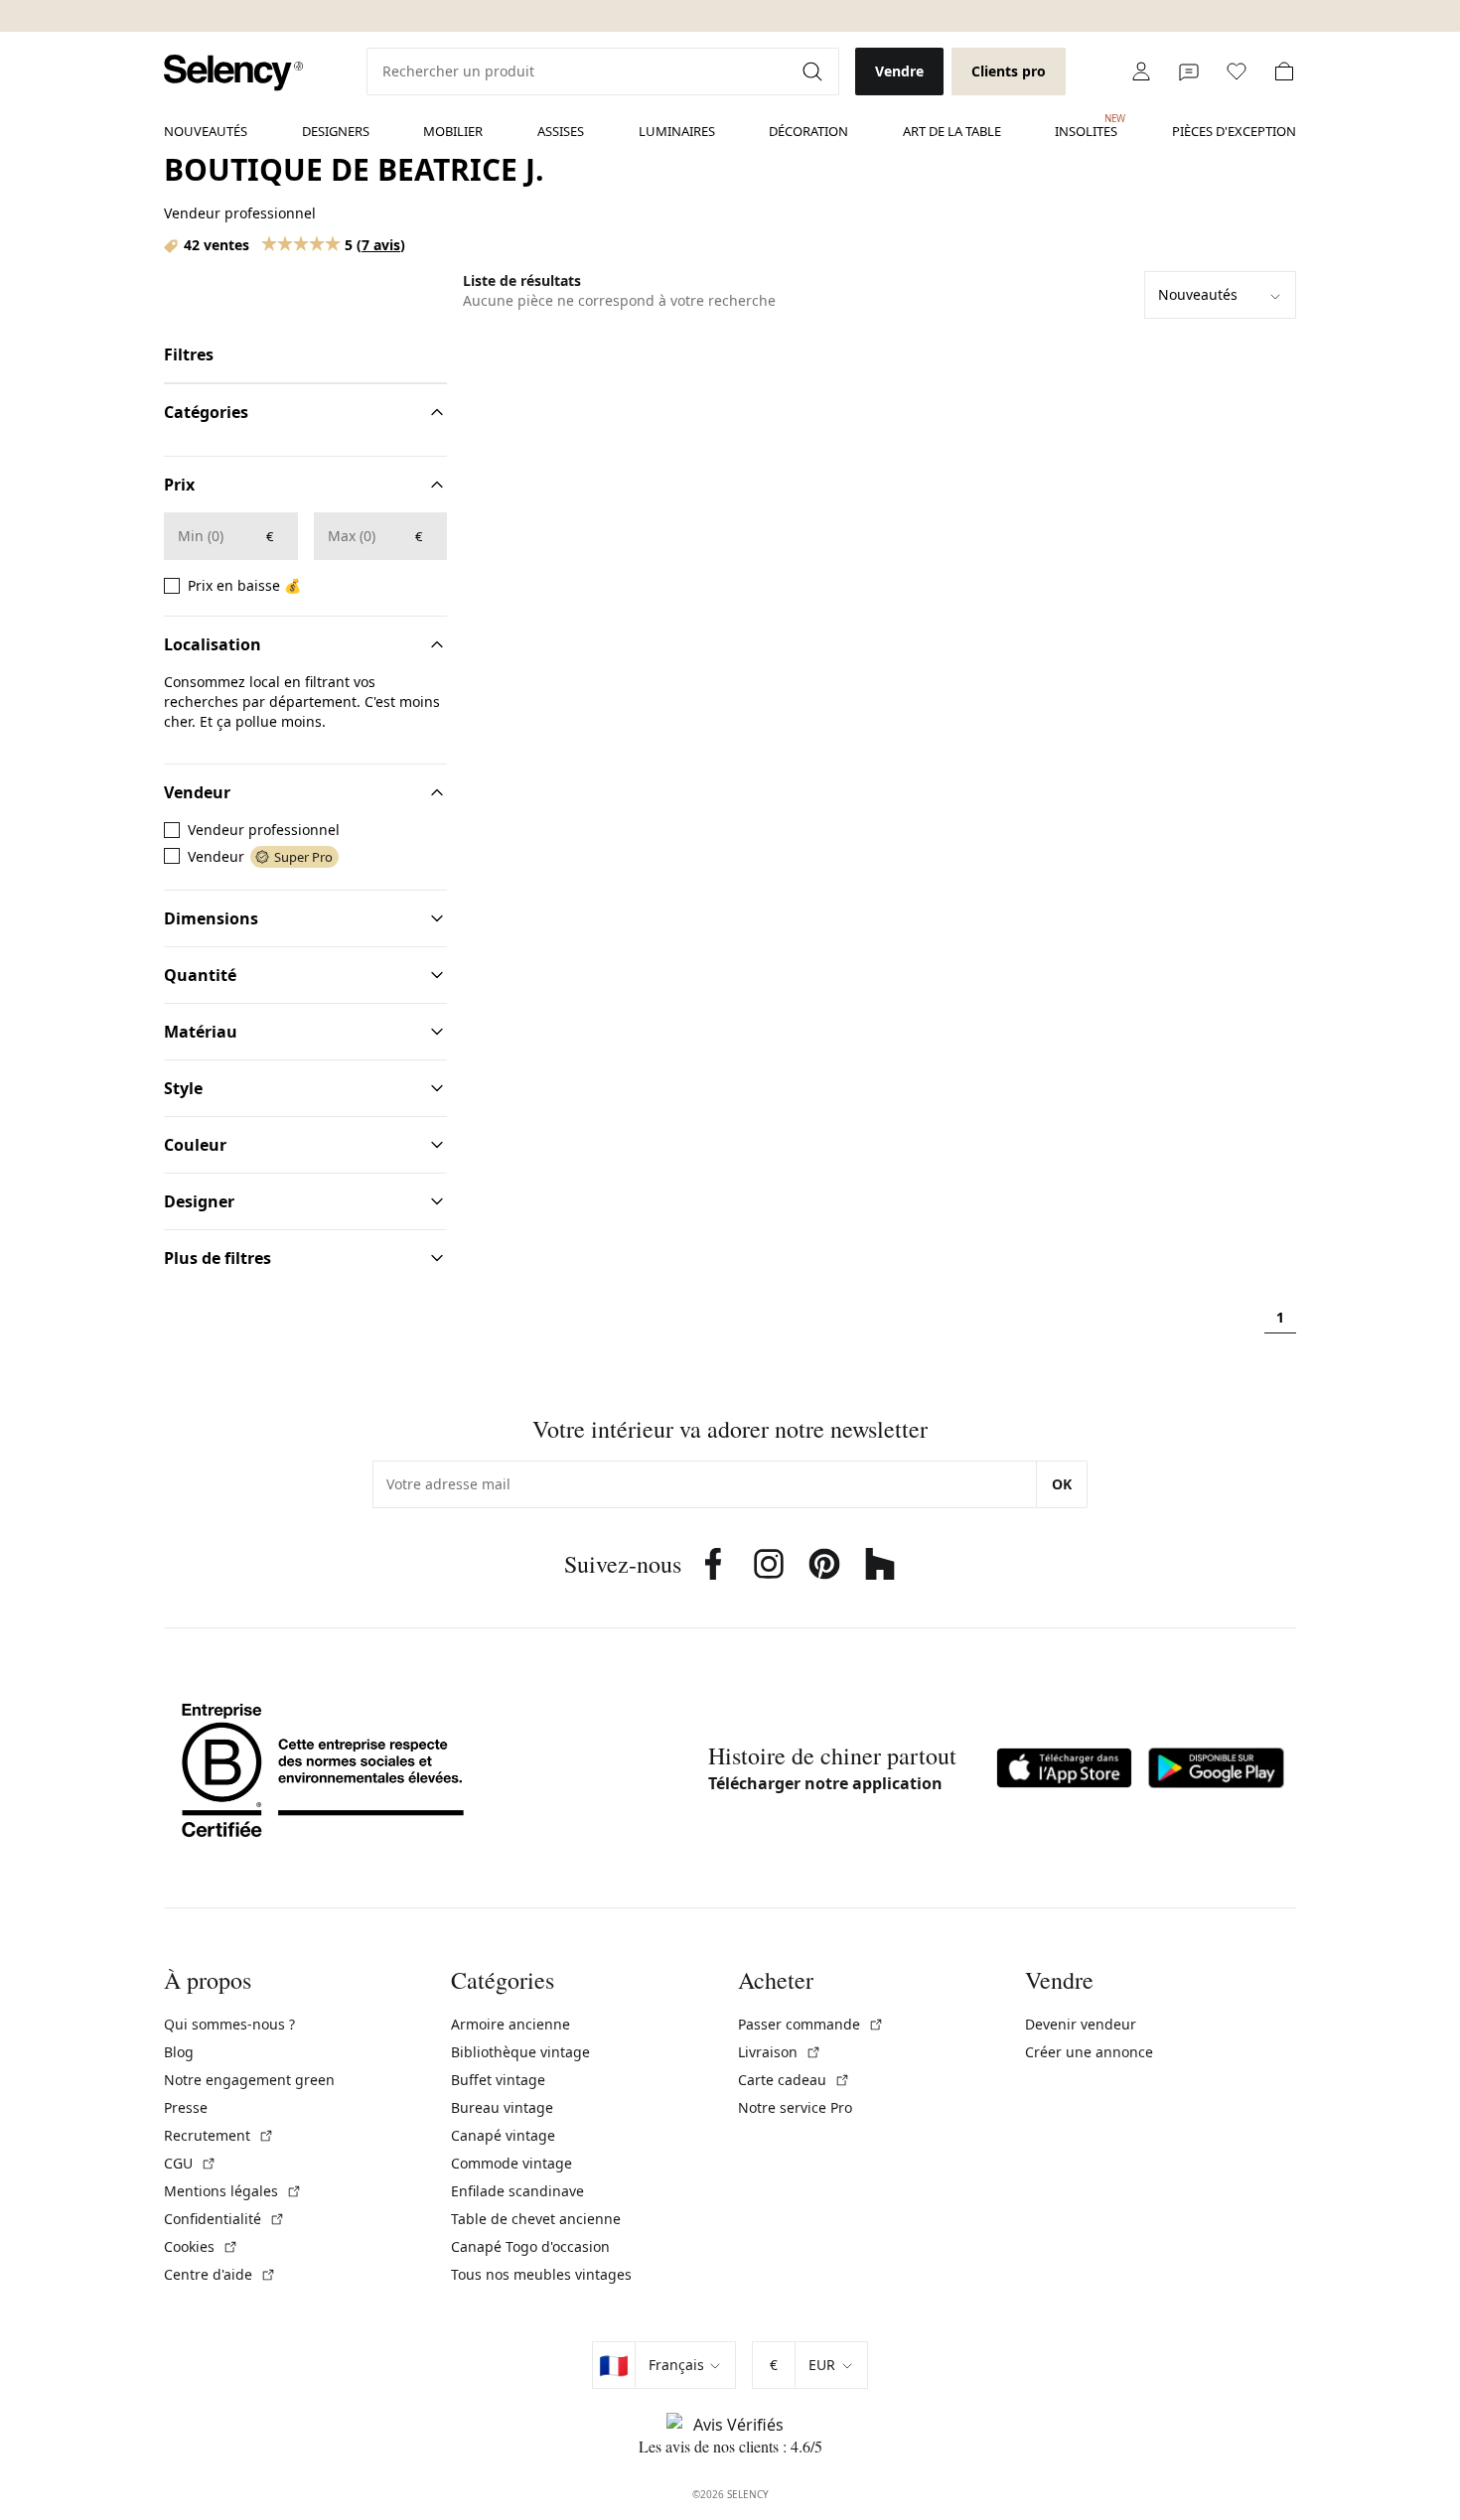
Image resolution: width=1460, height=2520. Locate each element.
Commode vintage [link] (511, 2163)
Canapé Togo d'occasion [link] (530, 2246)
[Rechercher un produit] (814, 71)
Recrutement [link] (219, 2135)
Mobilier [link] (453, 131)
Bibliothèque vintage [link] (520, 2052)
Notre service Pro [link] (795, 2107)
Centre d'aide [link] (220, 2274)
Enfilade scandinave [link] (517, 2191)
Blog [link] (179, 2052)
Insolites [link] (1086, 126)
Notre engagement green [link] (249, 2080)
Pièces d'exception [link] (1234, 131)
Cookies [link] (201, 2246)
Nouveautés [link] (206, 131)
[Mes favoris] (1237, 71)
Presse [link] (186, 2107)
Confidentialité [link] (224, 2219)
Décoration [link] (808, 131)
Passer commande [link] (811, 2024)
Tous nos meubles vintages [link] (541, 2274)
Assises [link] (561, 131)
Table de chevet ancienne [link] (536, 2219)
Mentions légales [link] (233, 2191)
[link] (233, 73)
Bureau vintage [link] (502, 2107)
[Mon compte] (1141, 71)
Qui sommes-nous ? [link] (229, 2024)
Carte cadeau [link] (794, 2080)
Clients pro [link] (1009, 71)
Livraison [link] (780, 2052)
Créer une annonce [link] (1089, 2052)
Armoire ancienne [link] (511, 2024)
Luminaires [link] (677, 131)
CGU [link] (190, 2163)
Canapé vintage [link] (503, 2135)
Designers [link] (336, 131)
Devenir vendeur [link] (1081, 2024)
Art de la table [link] (952, 131)
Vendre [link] (899, 71)
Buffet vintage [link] (498, 2080)
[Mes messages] (1189, 71)
